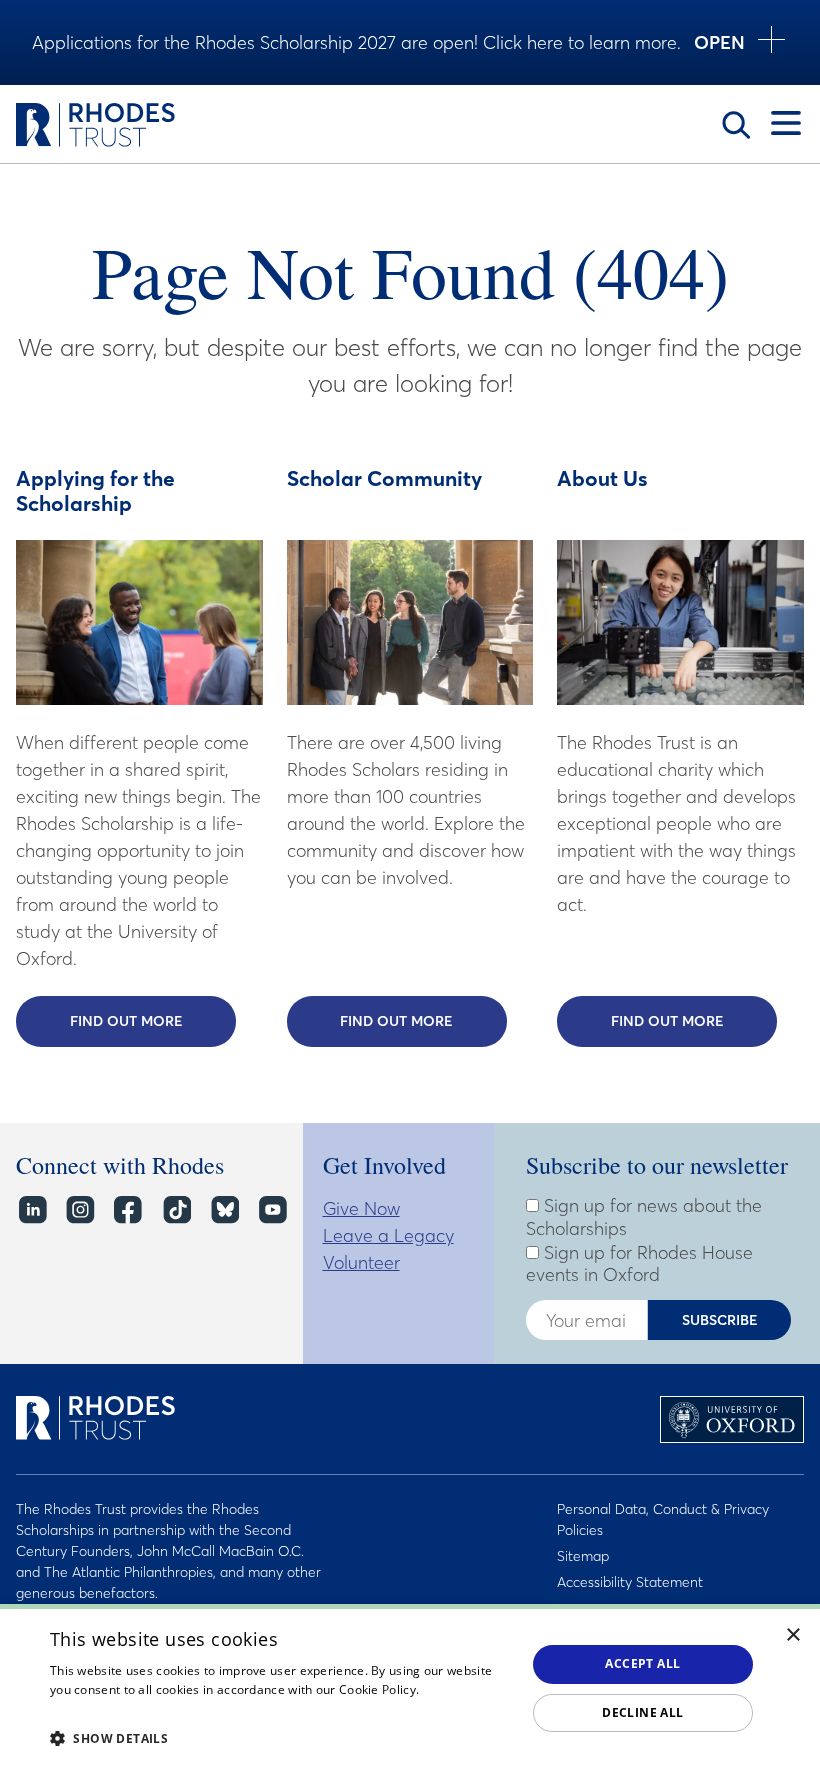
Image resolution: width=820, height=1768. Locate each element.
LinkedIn (31, 1210)
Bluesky (223, 1210)
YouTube (271, 1210)
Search (736, 125)
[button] (281, 1738)
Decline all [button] (642, 1712)
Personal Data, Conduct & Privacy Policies (663, 1519)
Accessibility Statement (630, 1582)
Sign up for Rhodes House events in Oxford (639, 1264)
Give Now (361, 1208)
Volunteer (361, 1262)
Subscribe (720, 1320)
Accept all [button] (642, 1663)
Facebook (127, 1210)
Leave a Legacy (388, 1235)
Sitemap (583, 1556)
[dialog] (410, 1686)
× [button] (793, 1635)
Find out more (153, 1021)
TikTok (175, 1210)
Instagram (79, 1210)
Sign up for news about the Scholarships (644, 1217)
